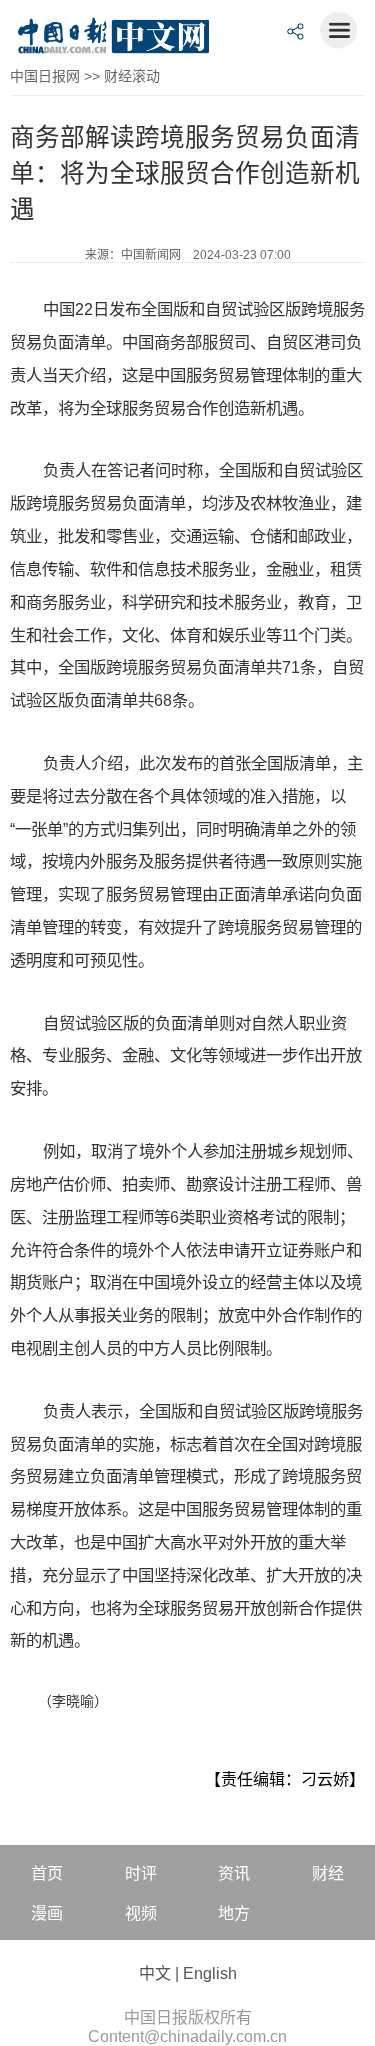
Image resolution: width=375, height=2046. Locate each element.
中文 (155, 1973)
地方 (234, 1913)
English (210, 1973)
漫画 (47, 1913)
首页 (47, 1873)
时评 (141, 1873)
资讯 (234, 1873)
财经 (328, 1873)
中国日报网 (45, 76)
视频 (141, 1913)
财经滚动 (132, 76)
